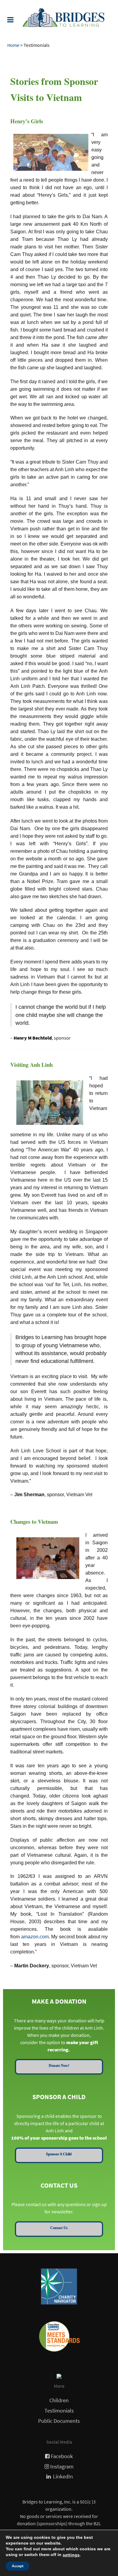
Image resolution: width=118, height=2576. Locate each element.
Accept (18, 2566)
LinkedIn (63, 2477)
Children (59, 2400)
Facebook (62, 2456)
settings (71, 2555)
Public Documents (59, 2421)
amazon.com (35, 1937)
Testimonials (59, 2411)
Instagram (62, 2467)
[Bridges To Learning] (59, 17)
